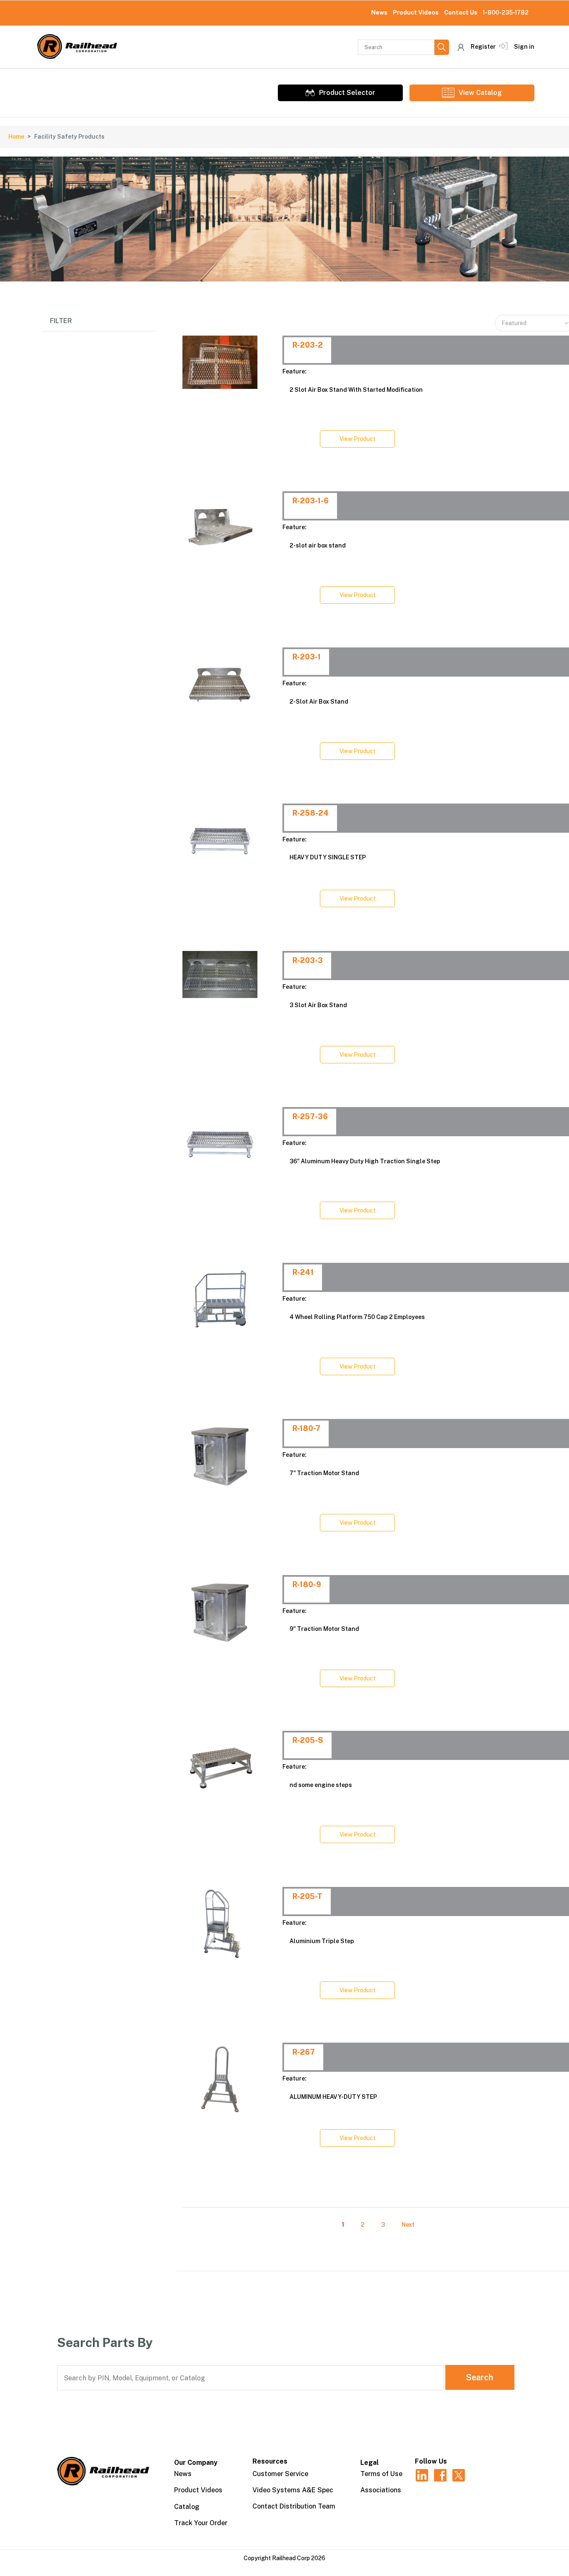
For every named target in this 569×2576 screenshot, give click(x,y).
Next (408, 2225)
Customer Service (280, 2474)
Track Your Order (201, 2523)
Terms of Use (381, 2474)
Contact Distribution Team (294, 2506)
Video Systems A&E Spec (293, 2490)
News (379, 12)
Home (16, 137)
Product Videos (416, 12)
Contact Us (461, 12)
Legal (369, 2463)
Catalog (187, 2507)
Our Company (196, 2463)
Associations (381, 2490)
